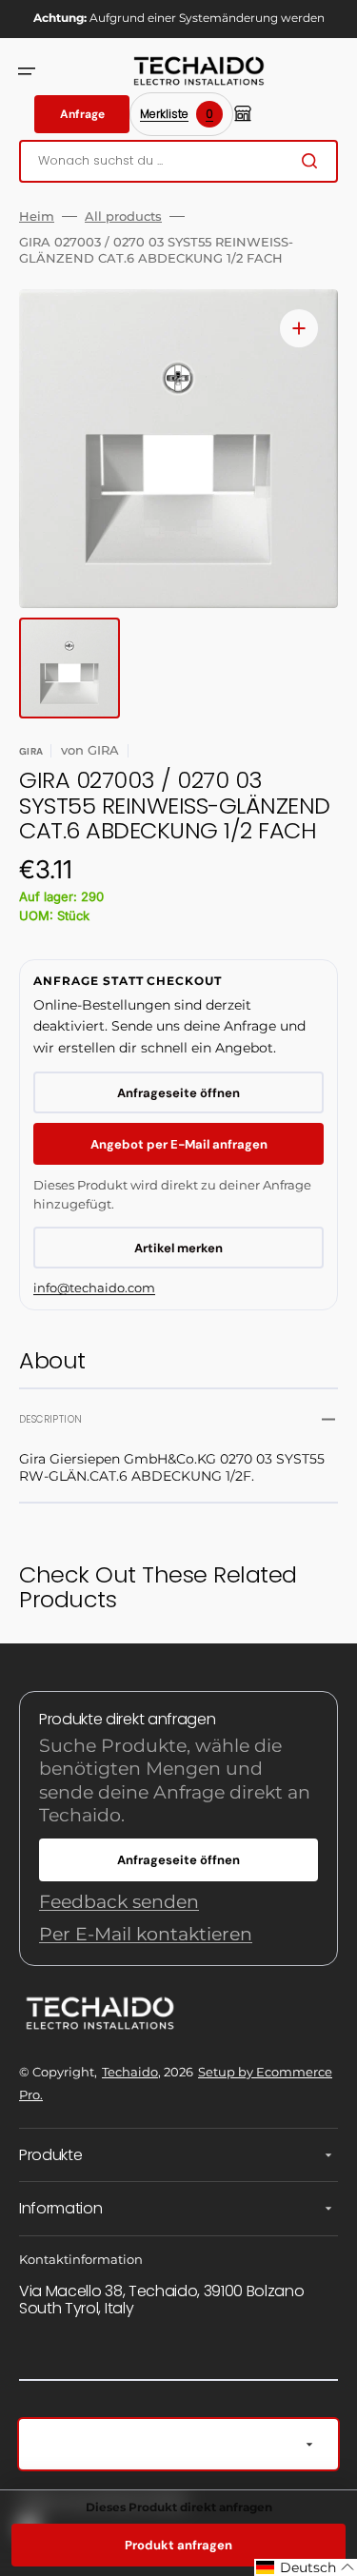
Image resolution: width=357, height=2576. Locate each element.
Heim (37, 216)
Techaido (130, 2072)
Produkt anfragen (178, 2545)
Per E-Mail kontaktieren (146, 1934)
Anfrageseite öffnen (178, 1093)
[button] (27, 71)
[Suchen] (313, 161)
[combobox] (178, 161)
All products (123, 216)
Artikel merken (178, 1248)
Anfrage (82, 114)
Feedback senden (119, 1902)
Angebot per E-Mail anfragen (179, 1144)
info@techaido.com (94, 1288)
